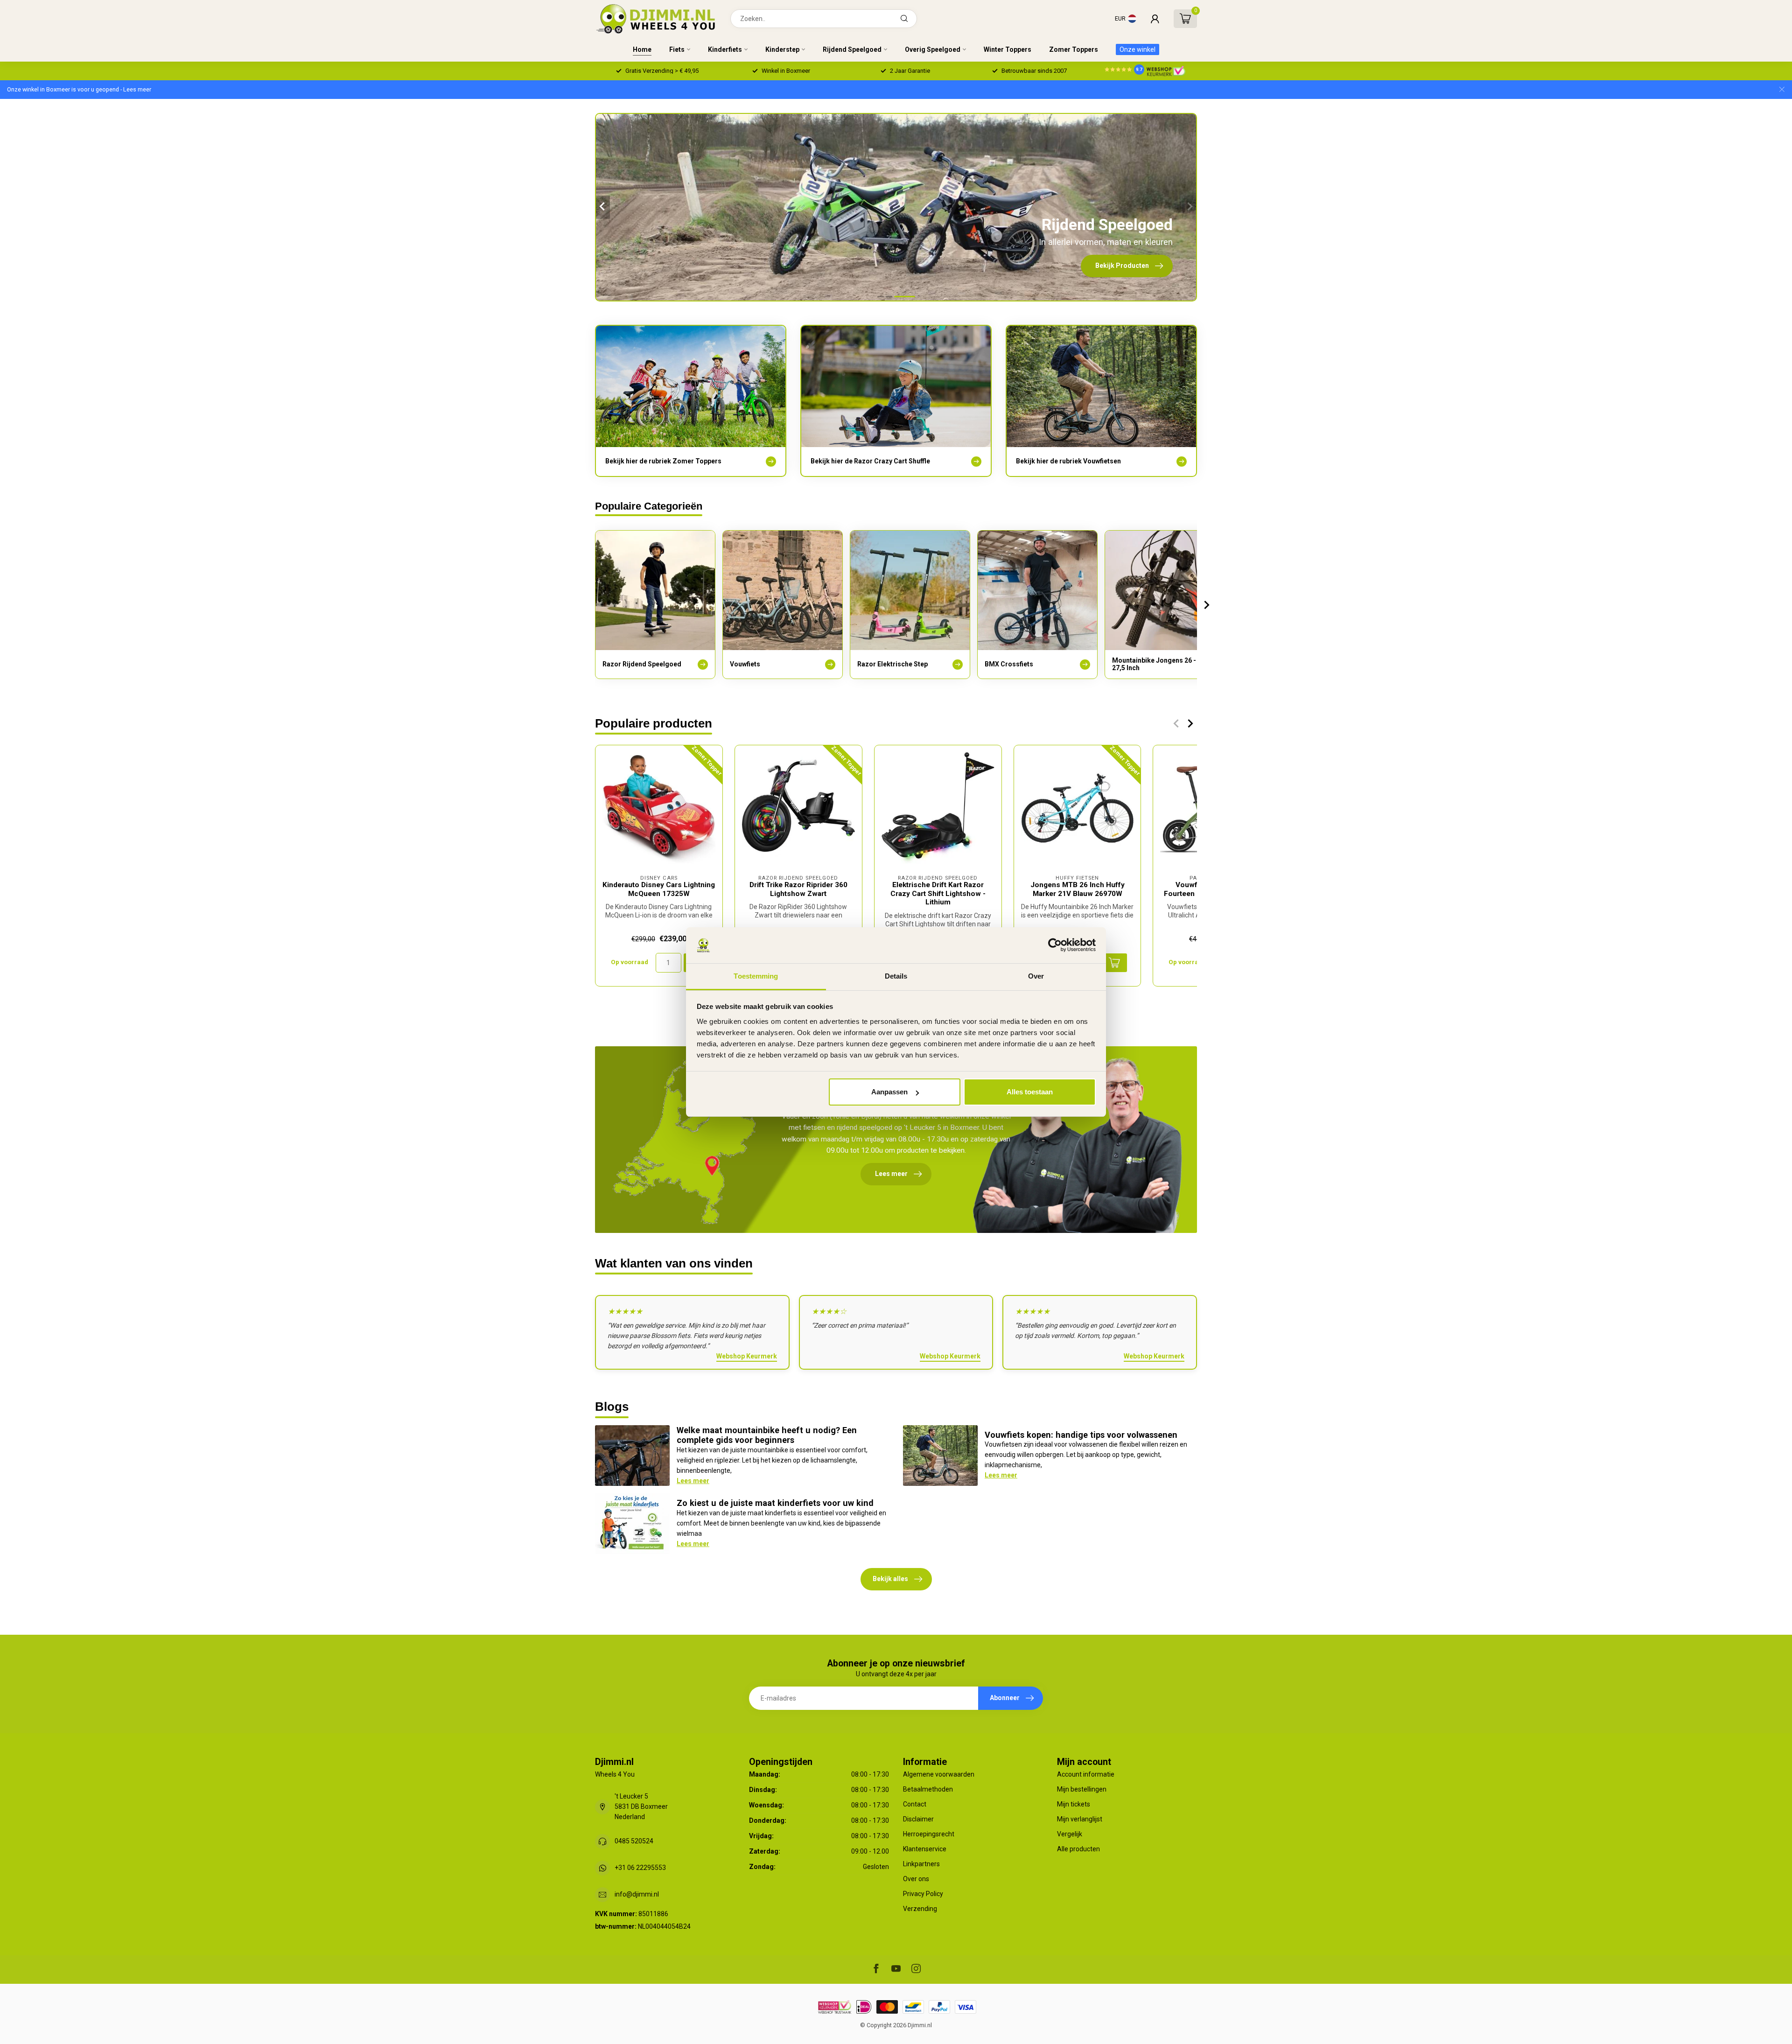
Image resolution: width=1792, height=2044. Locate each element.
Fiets (677, 49)
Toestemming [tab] (756, 976)
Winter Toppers (1008, 49)
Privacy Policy (923, 1894)
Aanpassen (889, 1092)
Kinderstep (782, 49)
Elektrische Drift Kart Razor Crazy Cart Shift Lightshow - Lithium (938, 893)
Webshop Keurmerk (747, 1356)
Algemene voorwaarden (939, 1774)
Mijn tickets (1074, 1804)
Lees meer (693, 1481)
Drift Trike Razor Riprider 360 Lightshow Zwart (798, 889)
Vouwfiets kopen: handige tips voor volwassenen (1081, 1435)
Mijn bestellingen (1082, 1789)
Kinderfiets (725, 49)
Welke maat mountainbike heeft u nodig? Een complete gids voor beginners (767, 1435)
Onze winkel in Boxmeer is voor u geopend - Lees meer (79, 89)
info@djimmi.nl (637, 1894)
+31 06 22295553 (640, 1868)
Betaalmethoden (928, 1789)
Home (642, 49)
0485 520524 (634, 1841)
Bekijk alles (890, 1579)
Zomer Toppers (1074, 49)
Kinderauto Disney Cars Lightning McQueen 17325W (659, 889)
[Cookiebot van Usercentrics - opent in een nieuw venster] (1055, 945)
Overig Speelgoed (933, 49)
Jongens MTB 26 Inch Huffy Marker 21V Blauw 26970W (1078, 889)
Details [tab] (896, 976)
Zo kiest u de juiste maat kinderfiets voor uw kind (775, 1503)
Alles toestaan (1030, 1092)
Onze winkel (1137, 49)
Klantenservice (925, 1849)
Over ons (916, 1879)
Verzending (920, 1909)
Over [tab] (1036, 976)
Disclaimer (918, 1819)
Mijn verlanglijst (1080, 1819)
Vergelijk (1070, 1834)
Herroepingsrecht (929, 1834)
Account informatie (1086, 1774)
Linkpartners (921, 1864)
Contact (915, 1804)
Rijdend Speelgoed (852, 49)
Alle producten (1078, 1849)
